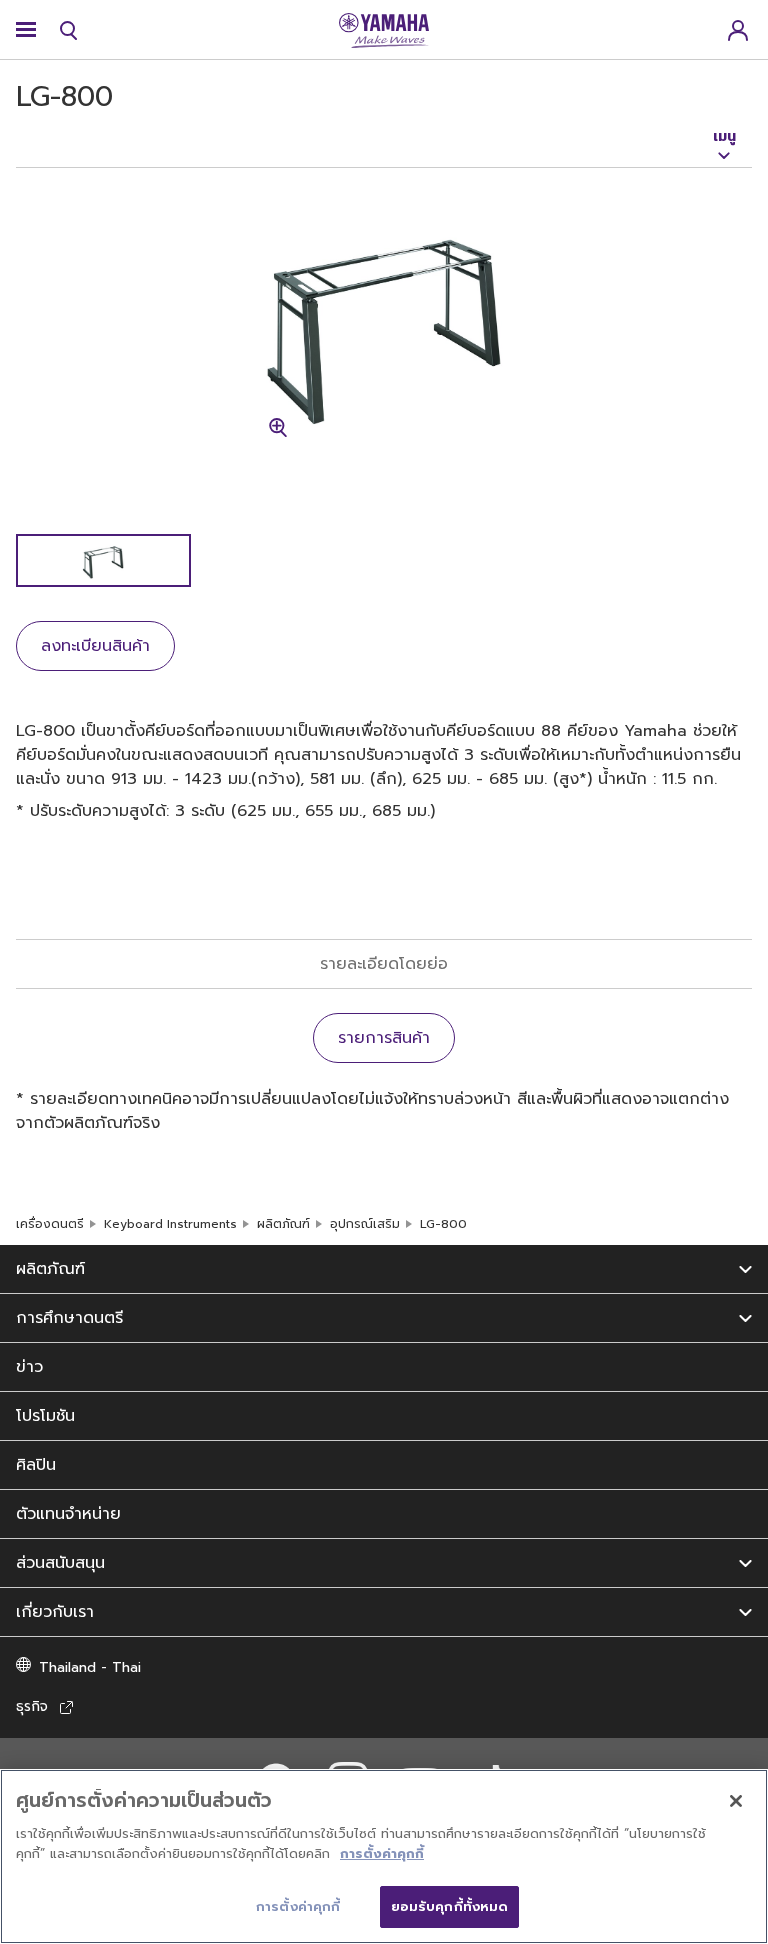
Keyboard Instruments (170, 1224)
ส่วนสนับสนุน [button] (60, 1563)
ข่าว (29, 1367)
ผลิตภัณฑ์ (283, 1224)
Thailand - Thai (90, 1667)
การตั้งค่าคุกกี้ (382, 1853)
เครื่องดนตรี (50, 1224)
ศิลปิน (36, 1465)
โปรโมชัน (45, 1416)
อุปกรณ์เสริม (365, 1224)
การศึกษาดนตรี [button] (69, 1318)
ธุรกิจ (32, 1706)
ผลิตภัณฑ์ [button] (50, 1269)
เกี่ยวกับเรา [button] (55, 1612)
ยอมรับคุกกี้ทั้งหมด (450, 1906)
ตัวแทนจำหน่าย (68, 1514)
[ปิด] (736, 1801)
